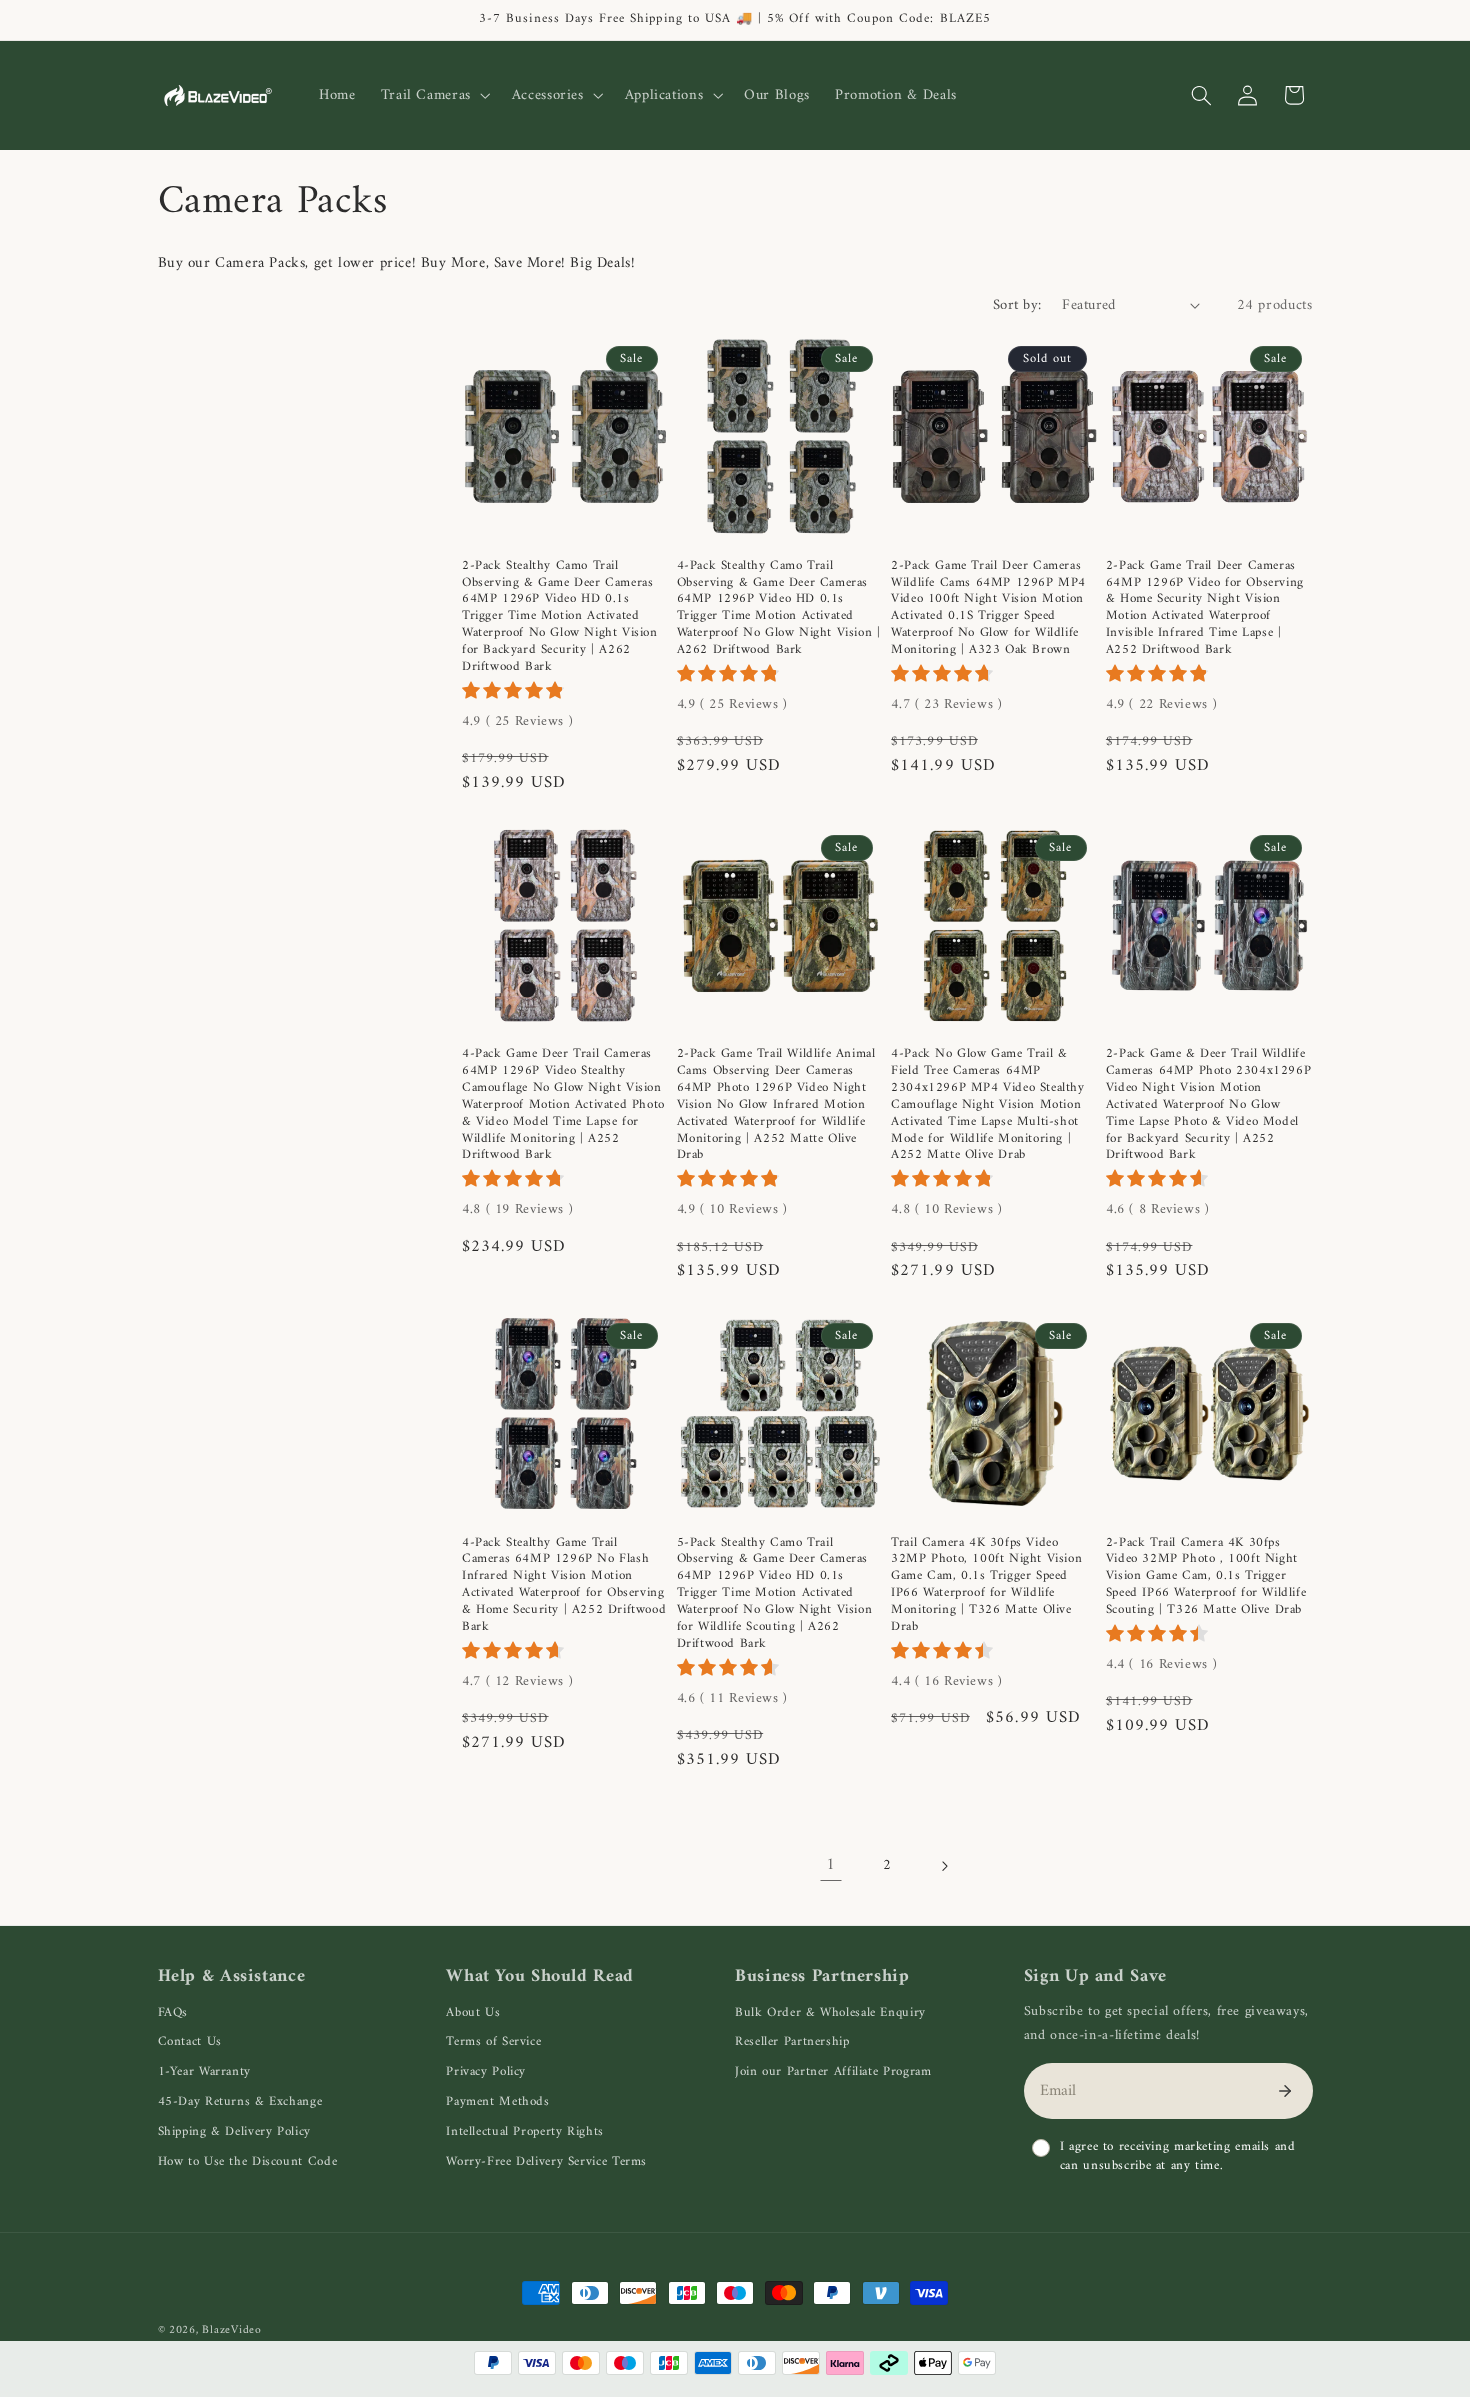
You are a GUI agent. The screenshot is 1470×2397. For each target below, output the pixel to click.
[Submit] (1285, 2091)
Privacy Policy (486, 2071)
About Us (473, 2012)
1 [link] (831, 1865)
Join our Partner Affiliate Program (833, 2071)
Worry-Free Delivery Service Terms (546, 2161)
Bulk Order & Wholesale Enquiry (830, 2012)
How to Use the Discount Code (248, 2161)
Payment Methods (497, 2101)
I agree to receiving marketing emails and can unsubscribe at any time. (1178, 2156)
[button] (433, 95)
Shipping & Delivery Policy (234, 2131)
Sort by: (1017, 305)
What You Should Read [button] (540, 1977)
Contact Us (190, 2041)
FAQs (173, 2012)
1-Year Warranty (204, 2071)
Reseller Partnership (792, 2041)
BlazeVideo (231, 2330)
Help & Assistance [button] (232, 1977)
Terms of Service (493, 2041)
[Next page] (944, 1866)
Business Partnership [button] (822, 1977)
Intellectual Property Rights (525, 2131)
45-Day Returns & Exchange (240, 2101)
